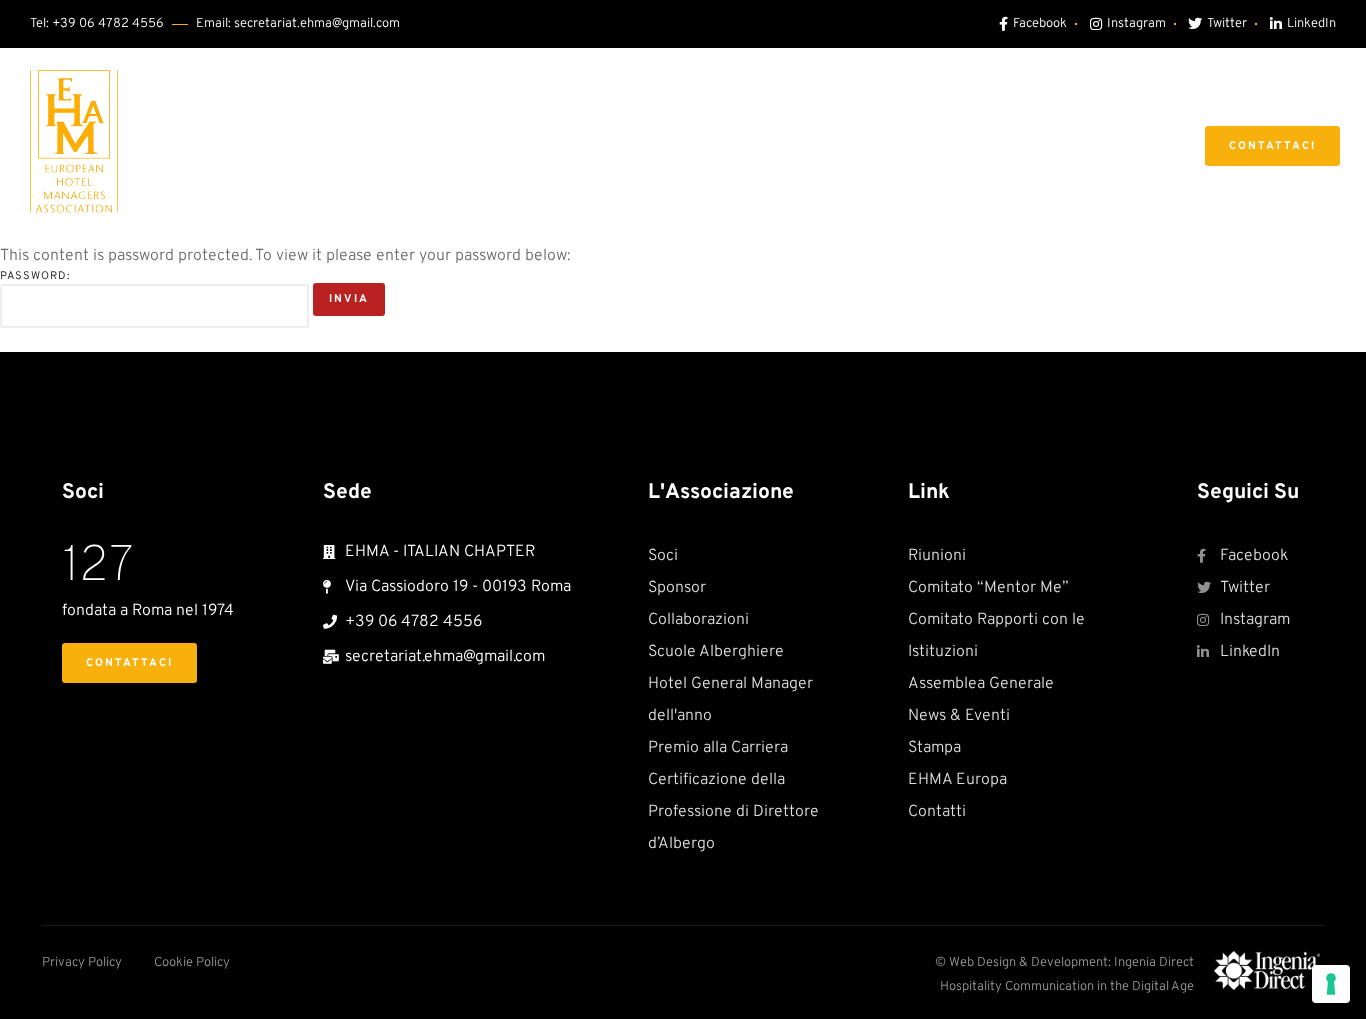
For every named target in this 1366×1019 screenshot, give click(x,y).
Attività (944, 145)
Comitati (703, 145)
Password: (35, 276)
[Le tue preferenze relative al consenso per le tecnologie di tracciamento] (1331, 984)
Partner (825, 145)
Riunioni (598, 145)
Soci (512, 145)
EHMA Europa (1088, 145)
